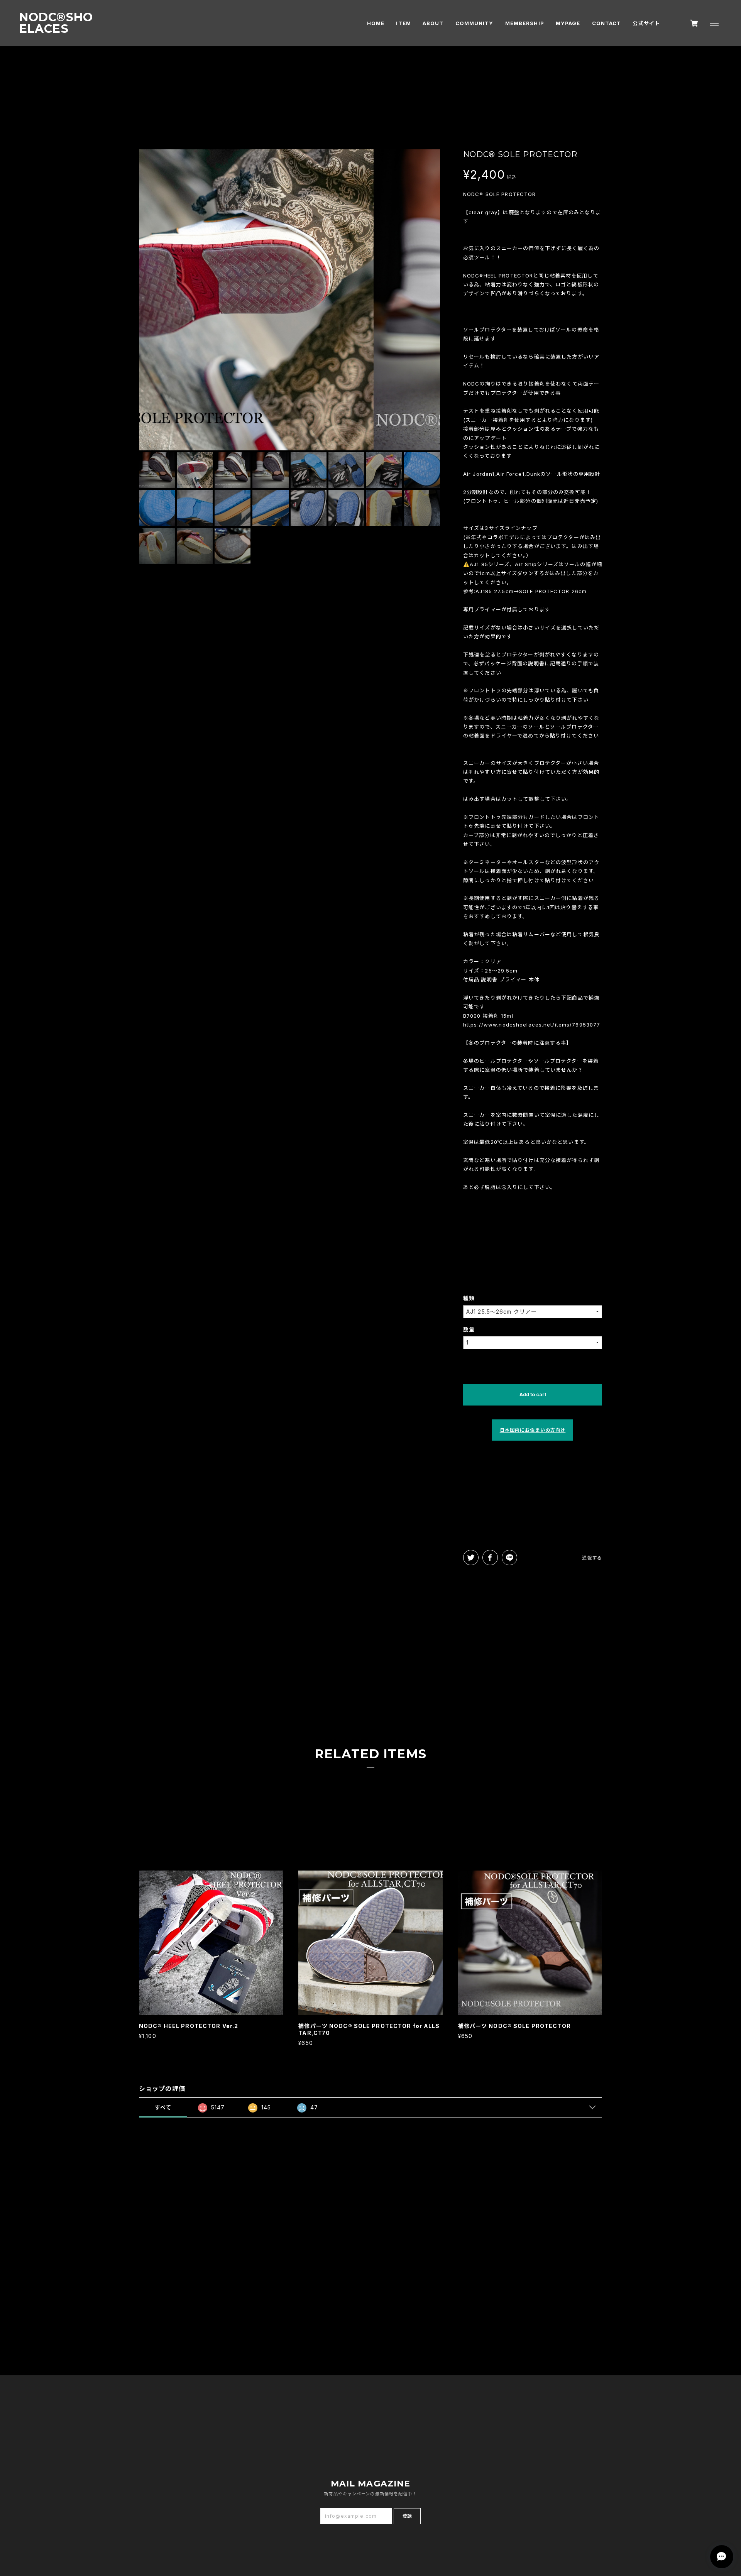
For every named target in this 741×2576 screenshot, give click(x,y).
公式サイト (646, 23)
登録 (407, 2516)
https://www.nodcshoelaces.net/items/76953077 (532, 1025)
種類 (469, 1298)
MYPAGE (568, 23)
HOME (376, 23)
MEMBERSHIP (525, 23)
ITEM (403, 23)
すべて (163, 2107)
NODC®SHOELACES (56, 23)
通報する (592, 1558)
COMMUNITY (475, 23)
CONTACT (607, 23)
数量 (469, 1329)
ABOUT (433, 23)
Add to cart (533, 1395)
